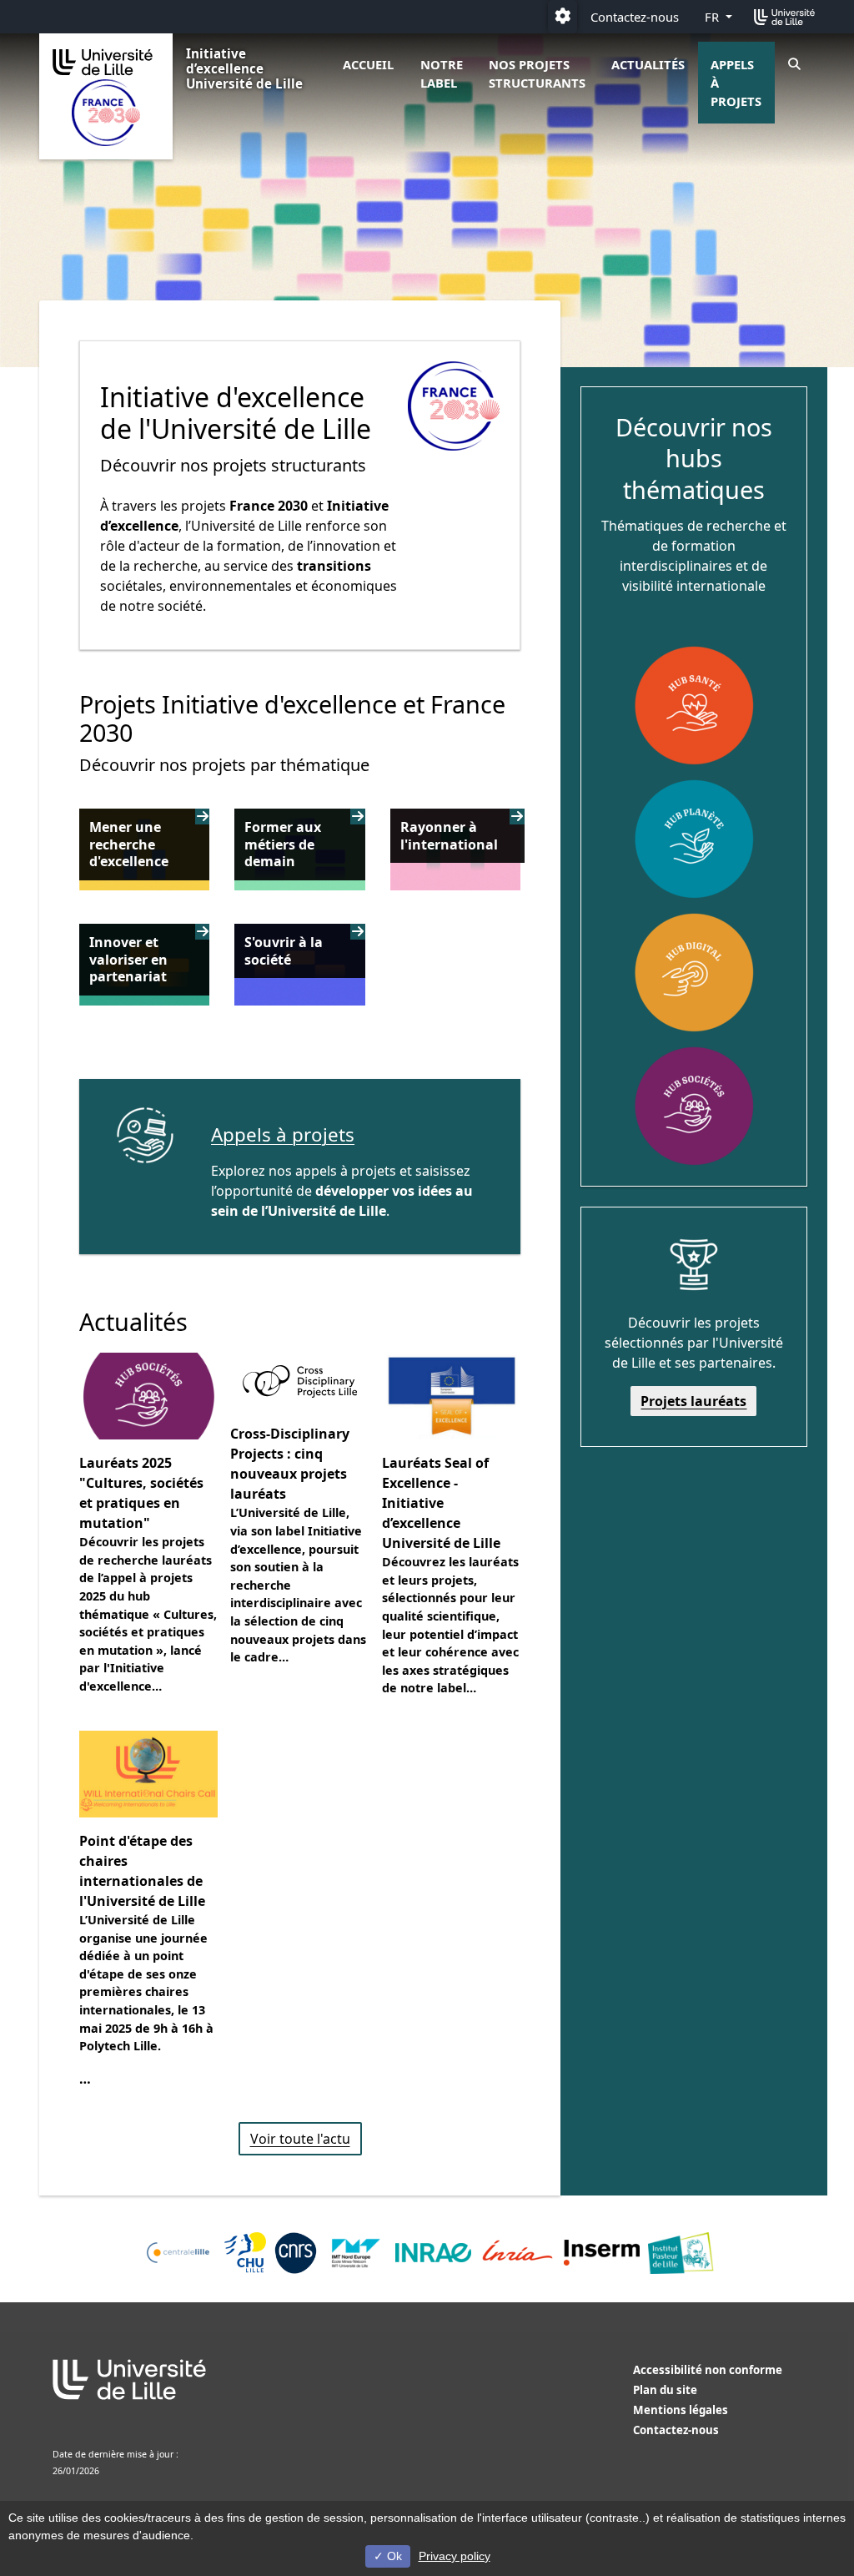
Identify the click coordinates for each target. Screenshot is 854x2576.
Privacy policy (455, 2556)
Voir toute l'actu (300, 2139)
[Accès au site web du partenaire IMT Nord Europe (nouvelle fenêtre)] (357, 2253)
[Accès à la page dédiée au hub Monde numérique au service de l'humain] (694, 972)
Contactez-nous (635, 17)
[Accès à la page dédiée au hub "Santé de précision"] (694, 705)
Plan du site (665, 2390)
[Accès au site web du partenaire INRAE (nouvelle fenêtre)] (433, 2253)
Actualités (648, 64)
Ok (393, 2556)
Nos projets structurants (537, 73)
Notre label (442, 73)
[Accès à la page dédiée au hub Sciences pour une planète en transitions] (694, 839)
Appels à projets (736, 83)
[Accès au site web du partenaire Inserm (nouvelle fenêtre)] (602, 2253)
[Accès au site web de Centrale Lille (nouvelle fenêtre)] (178, 2253)
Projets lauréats (693, 1401)
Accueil (368, 64)
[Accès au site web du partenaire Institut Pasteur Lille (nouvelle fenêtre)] (681, 2253)
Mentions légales (681, 2410)
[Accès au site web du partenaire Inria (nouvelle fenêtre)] (517, 2253)
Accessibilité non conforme (708, 2370)
